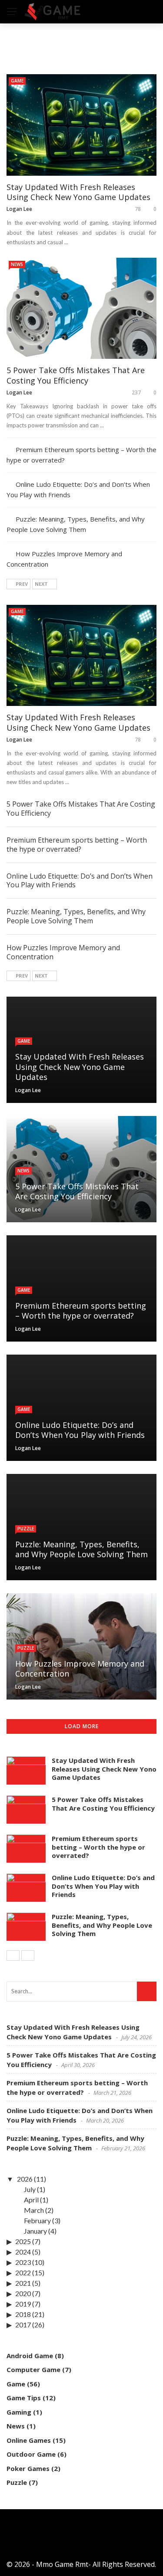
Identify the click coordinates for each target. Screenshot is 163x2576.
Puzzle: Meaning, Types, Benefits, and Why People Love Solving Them (76, 916)
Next (41, 584)
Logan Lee (19, 209)
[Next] (28, 1956)
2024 (23, 2252)
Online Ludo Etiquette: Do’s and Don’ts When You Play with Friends (80, 881)
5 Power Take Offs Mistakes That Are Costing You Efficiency (76, 375)
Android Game (30, 2356)
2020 (23, 2293)
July (30, 2189)
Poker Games (28, 2468)
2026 (25, 2179)
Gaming (19, 2412)
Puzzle (26, 1529)
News (17, 264)
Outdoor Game (31, 2454)
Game (17, 81)
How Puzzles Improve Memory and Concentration (63, 952)
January (35, 2231)
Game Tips (24, 2398)
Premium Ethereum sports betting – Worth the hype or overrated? (77, 845)
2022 (23, 2272)
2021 (23, 2283)
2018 (23, 2314)
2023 (23, 2262)
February (37, 2220)
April (31, 2200)
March (34, 2210)
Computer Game (33, 2369)
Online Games (29, 2440)
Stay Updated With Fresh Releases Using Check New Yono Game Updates (78, 192)
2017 (23, 2325)
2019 (23, 2304)
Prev (22, 584)
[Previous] (13, 1956)
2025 (23, 2241)
